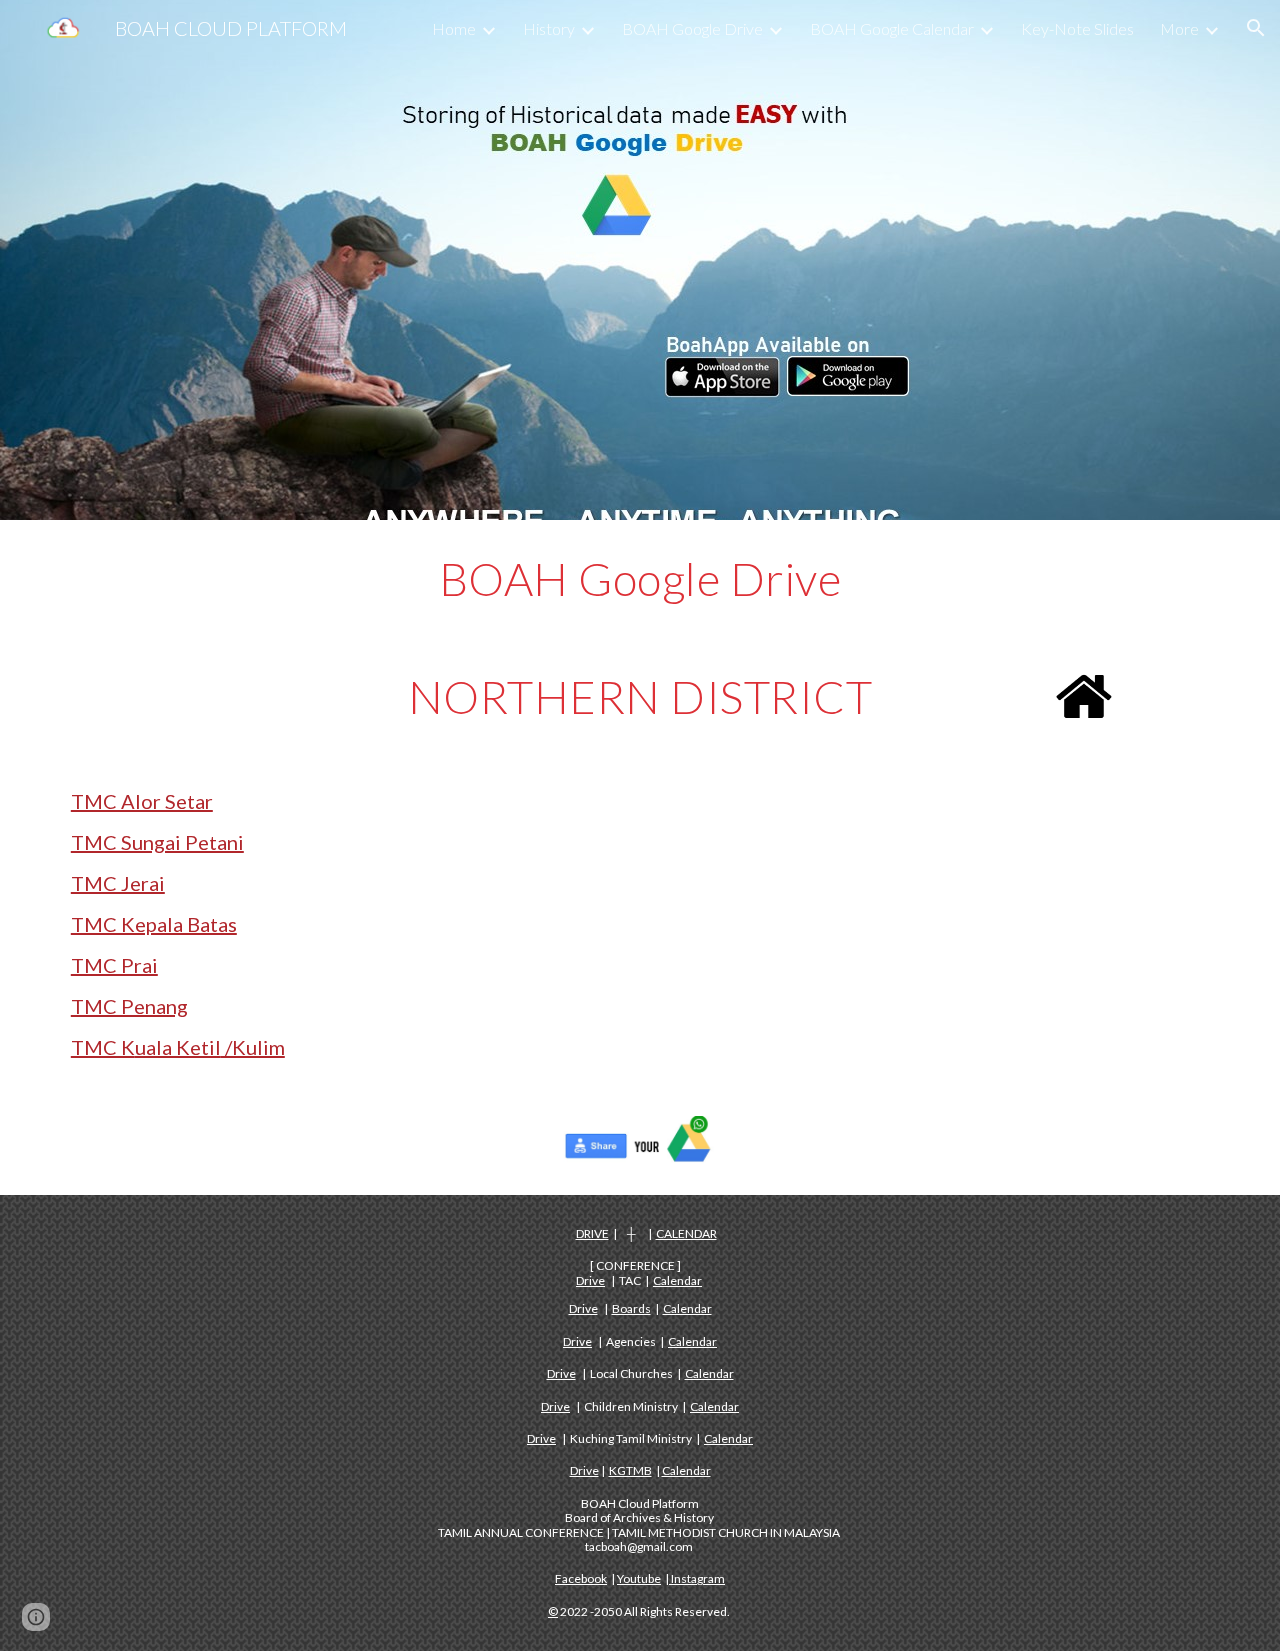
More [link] (1179, 28)
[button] (1256, 28)
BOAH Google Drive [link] (692, 28)
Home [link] (454, 28)
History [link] (549, 28)
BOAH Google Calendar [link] (892, 28)
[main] (640, 579)
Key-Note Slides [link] (1077, 28)
